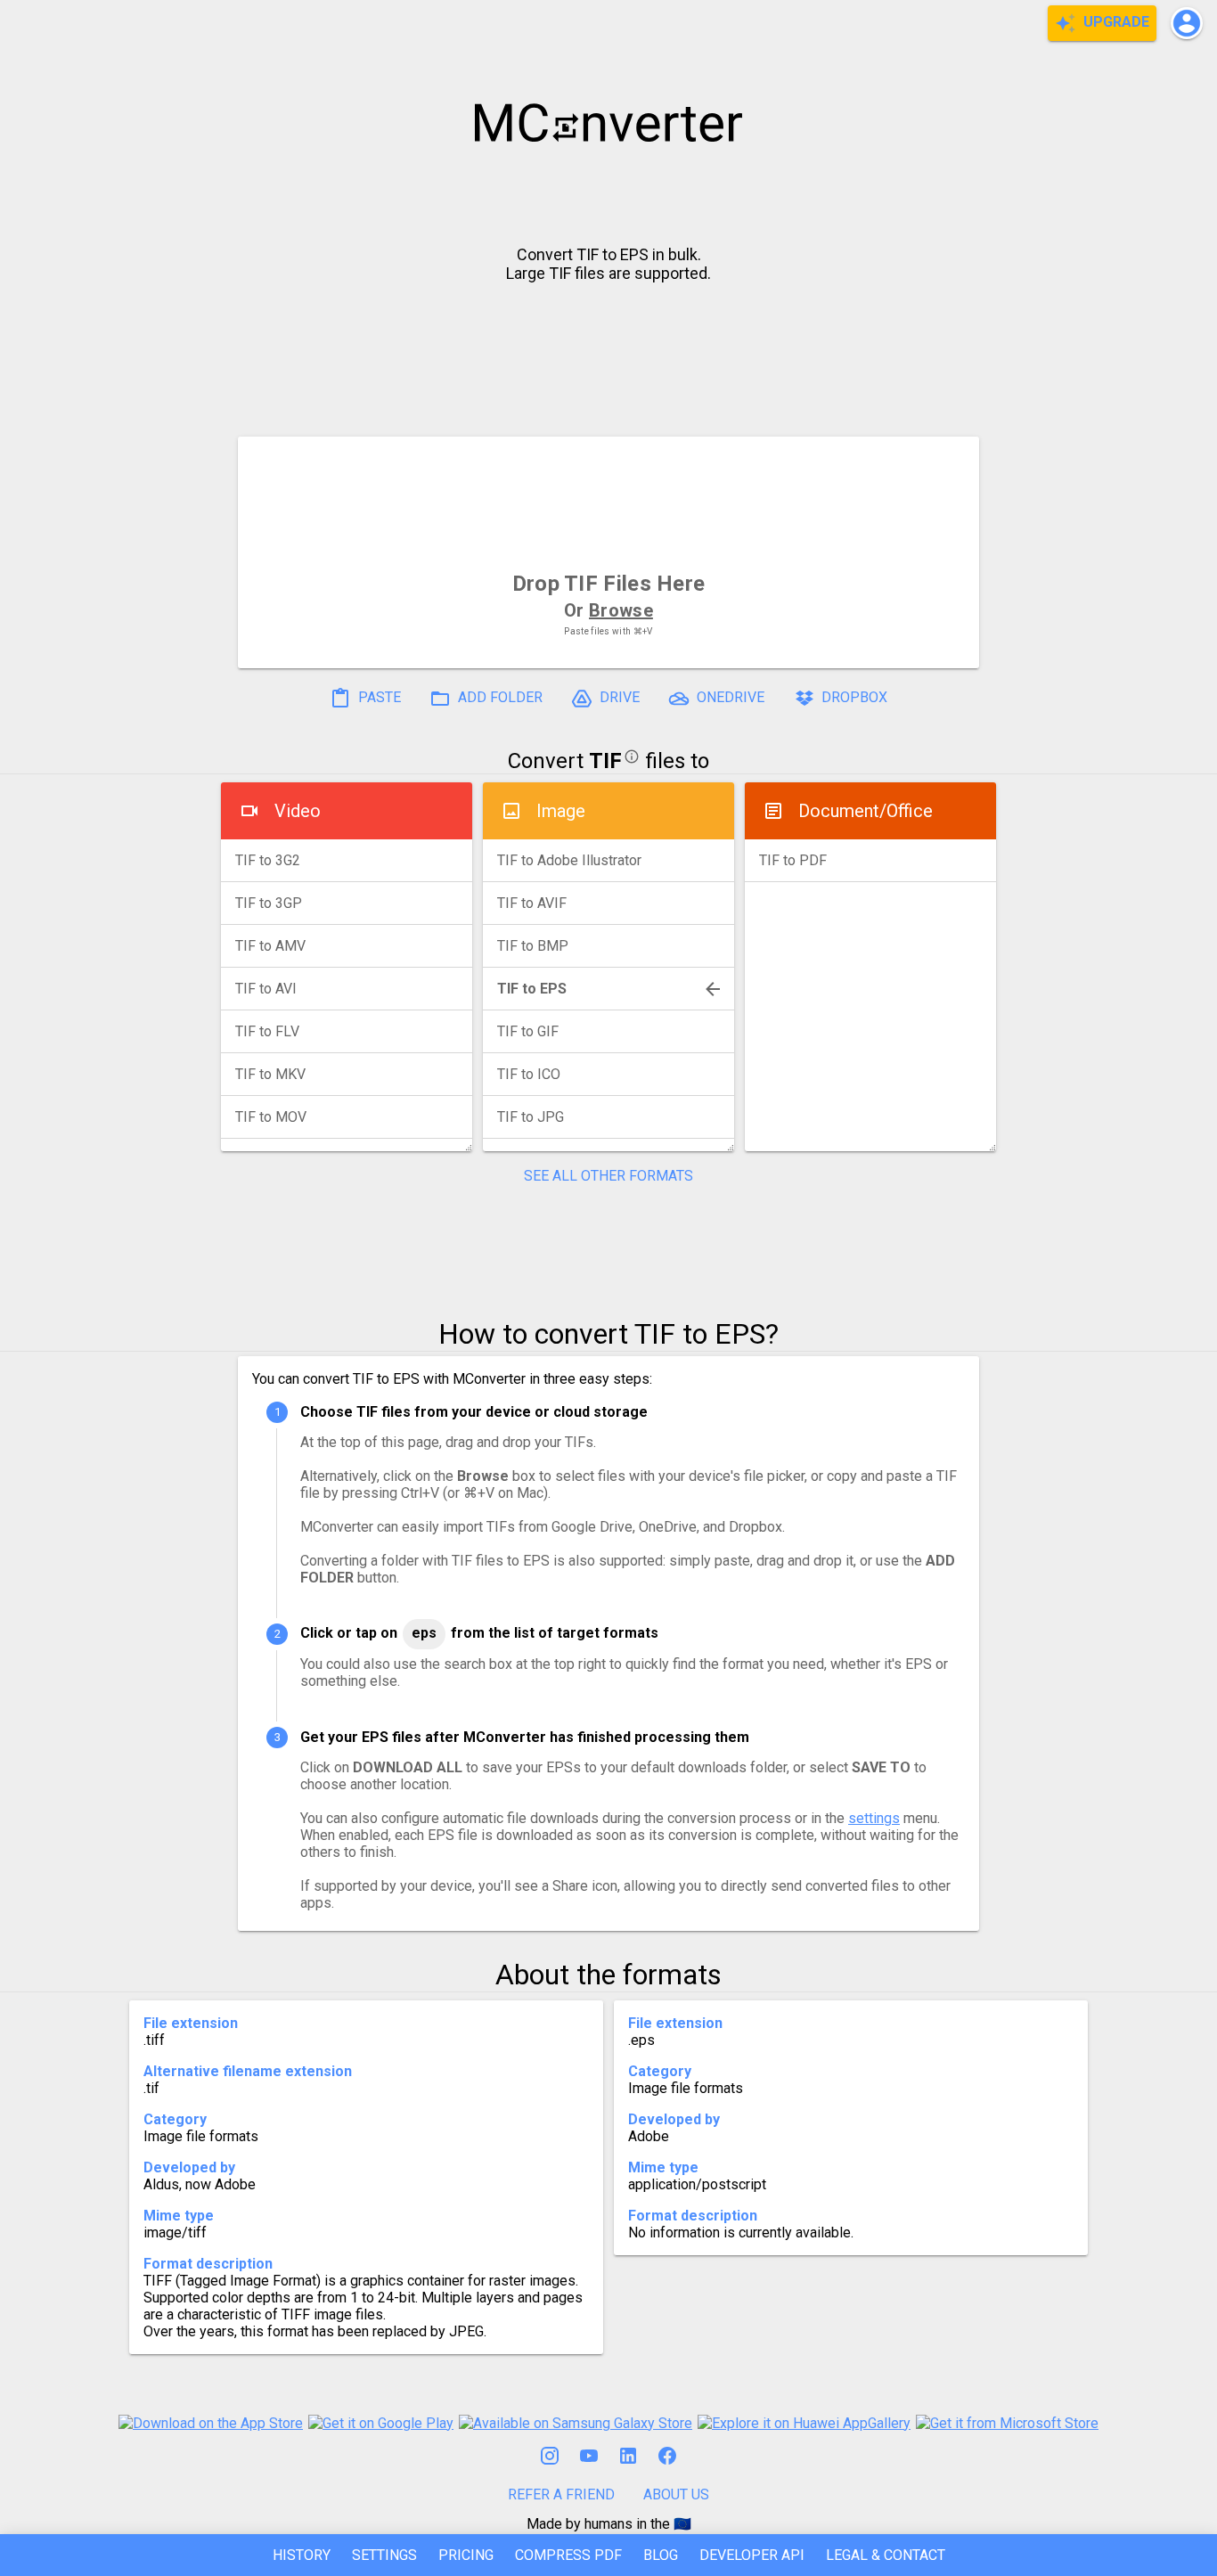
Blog (661, 2555)
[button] (1187, 23)
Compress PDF (568, 2555)
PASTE (378, 697)
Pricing (466, 2555)
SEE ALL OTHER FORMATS (608, 1176)
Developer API (752, 2555)
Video (298, 811)
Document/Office (866, 811)
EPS (424, 1633)
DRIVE (618, 697)
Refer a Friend (561, 2494)
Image (561, 811)
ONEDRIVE (729, 697)
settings (874, 1818)
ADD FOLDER (498, 697)
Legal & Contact (886, 2555)
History (302, 2555)
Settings (384, 2555)
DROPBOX (853, 697)
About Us (676, 2494)
